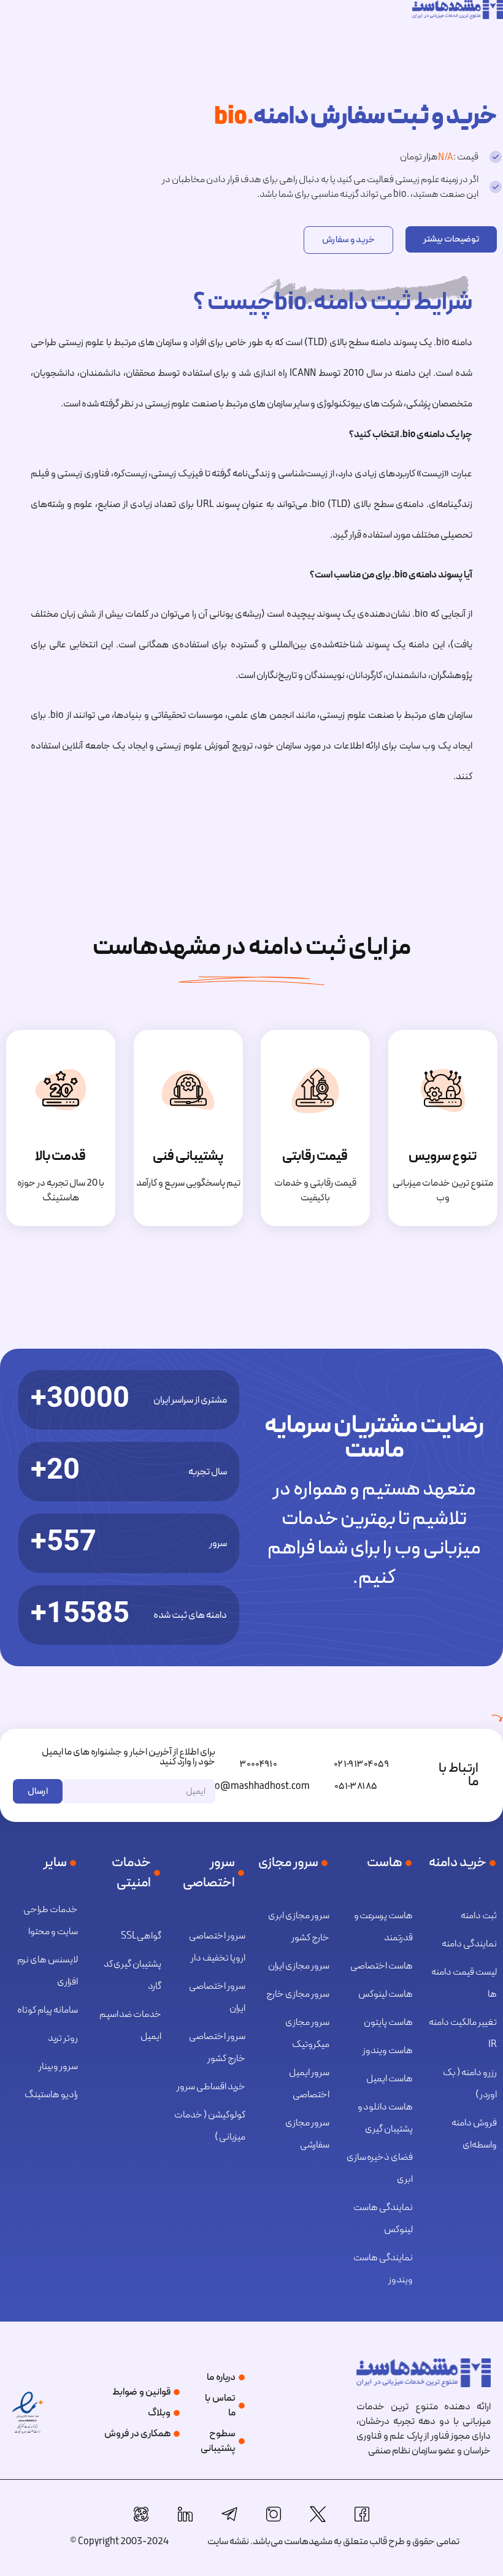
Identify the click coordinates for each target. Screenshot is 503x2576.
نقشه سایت (228, 2542)
